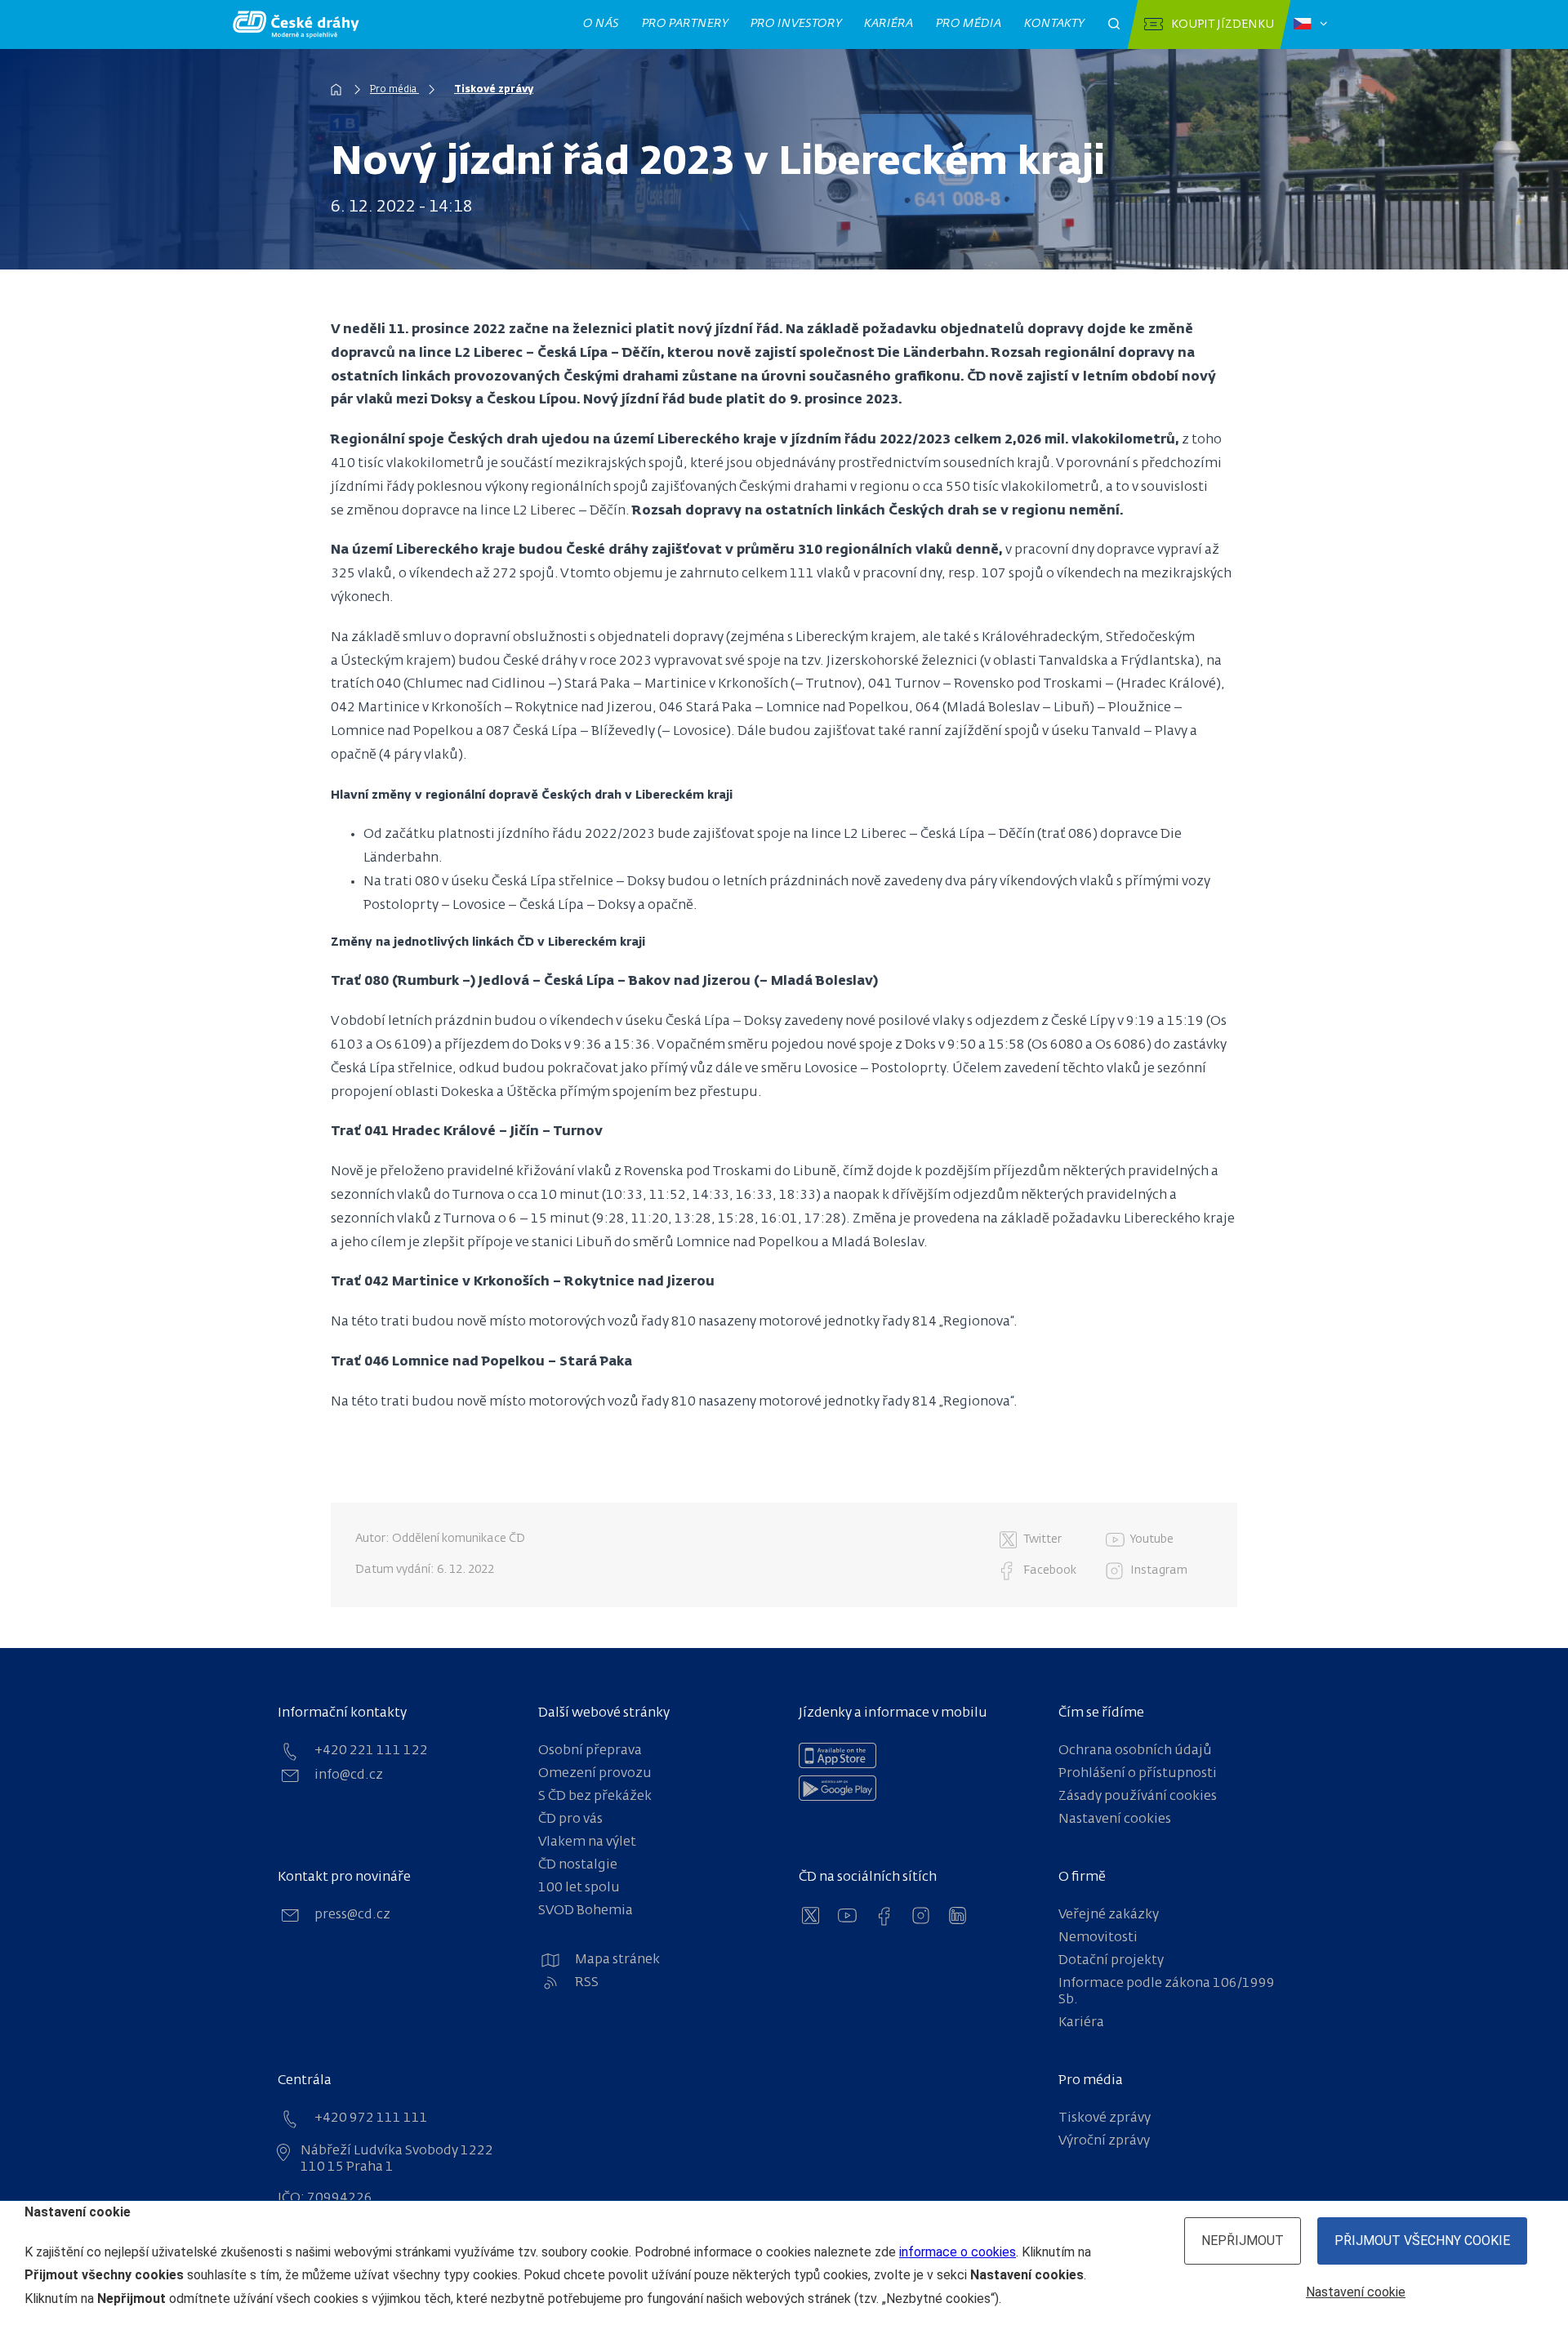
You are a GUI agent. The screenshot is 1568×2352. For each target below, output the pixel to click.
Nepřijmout (1243, 2241)
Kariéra (889, 24)
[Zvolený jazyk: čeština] (1310, 24)
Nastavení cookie (1356, 2292)
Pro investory (796, 24)
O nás (601, 24)
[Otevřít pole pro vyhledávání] (1114, 24)
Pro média (969, 24)
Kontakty (1054, 24)
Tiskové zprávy (494, 90)
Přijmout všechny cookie (1422, 2241)
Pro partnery (685, 24)
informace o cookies (958, 2252)
